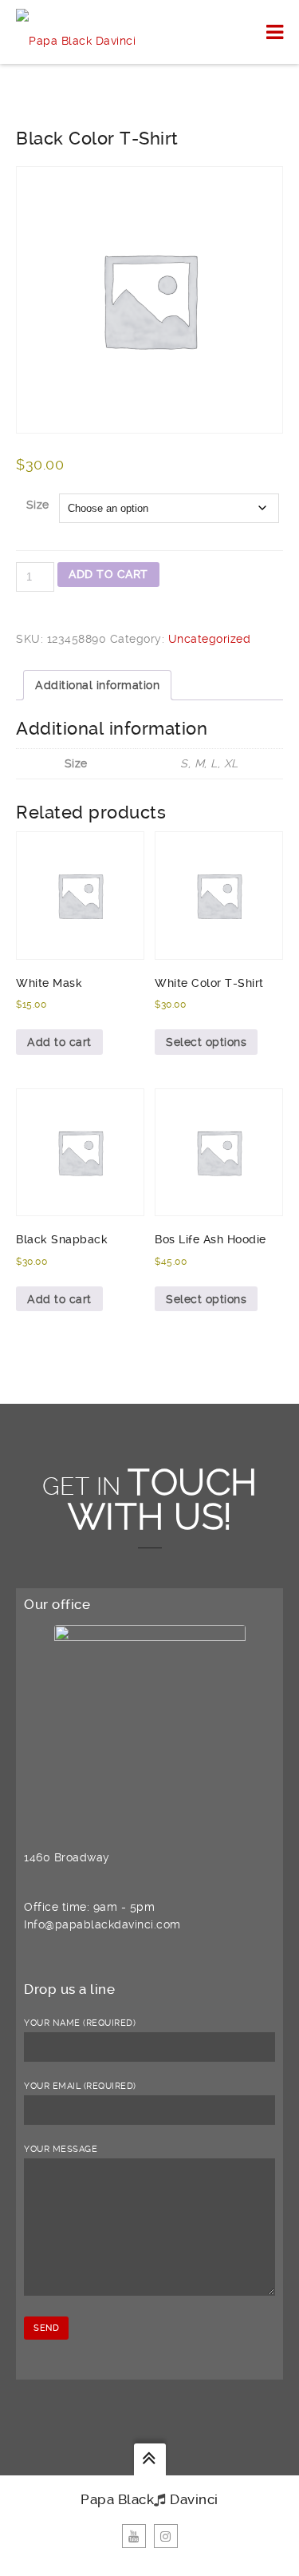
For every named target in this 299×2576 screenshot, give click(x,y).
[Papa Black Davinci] (76, 32)
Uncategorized (210, 639)
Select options (206, 1042)
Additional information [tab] (97, 685)
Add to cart (108, 574)
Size (38, 505)
